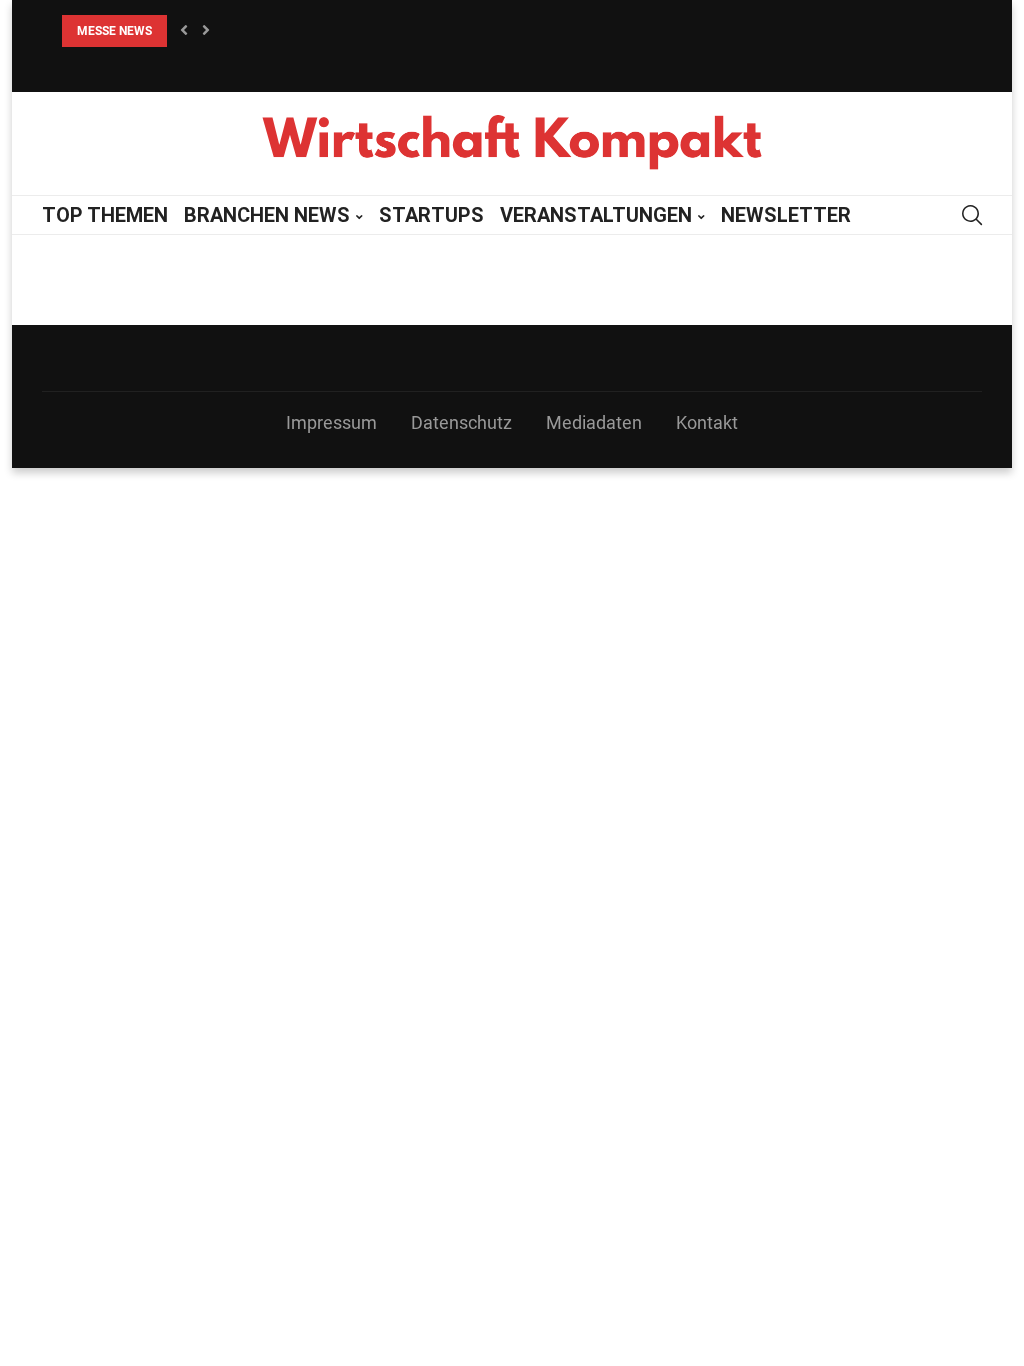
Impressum (331, 422)
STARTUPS (431, 215)
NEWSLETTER (786, 215)
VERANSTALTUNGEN (596, 215)
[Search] (972, 215)
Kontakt (707, 422)
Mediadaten (594, 422)
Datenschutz (461, 422)
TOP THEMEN (105, 215)
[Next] (206, 31)
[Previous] (184, 31)
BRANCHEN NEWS (267, 215)
